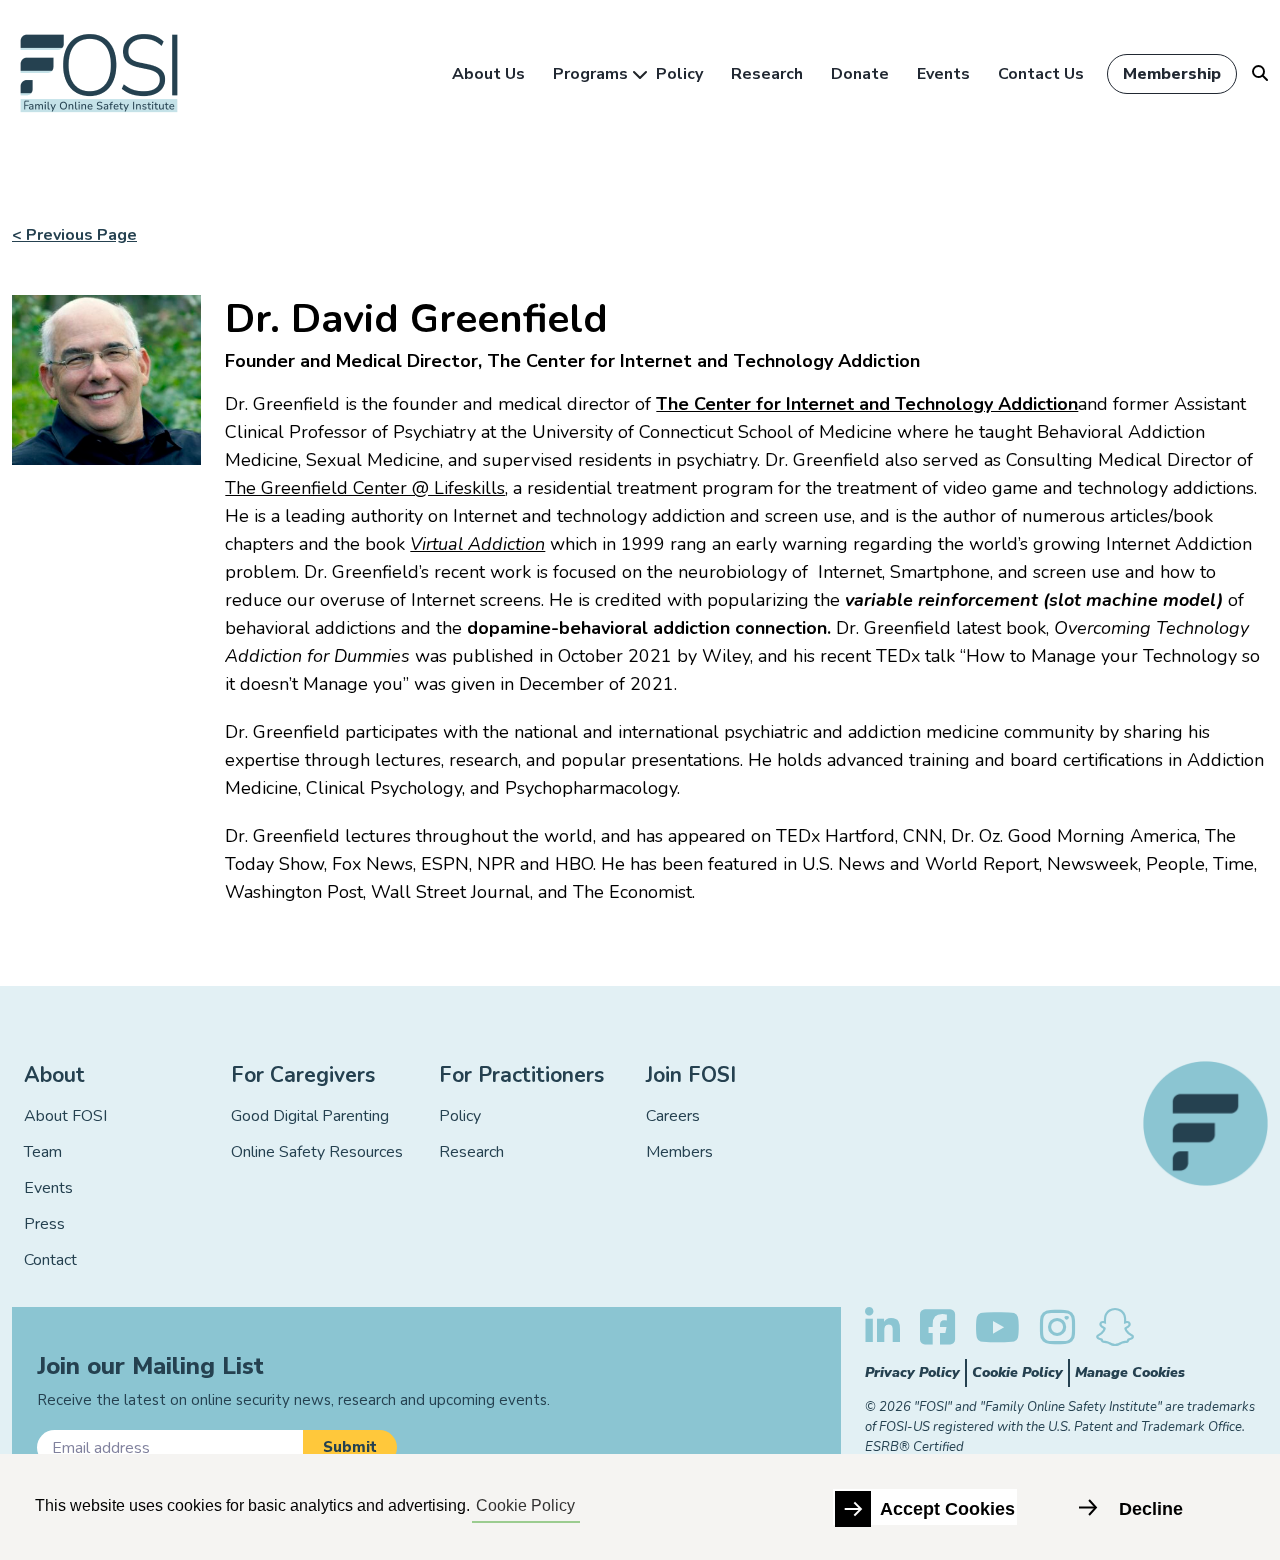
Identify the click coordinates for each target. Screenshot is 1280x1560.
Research (767, 74)
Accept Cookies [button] (947, 1509)
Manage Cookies (1130, 1372)
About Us (488, 74)
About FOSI (65, 1116)
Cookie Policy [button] (525, 1505)
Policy (679, 74)
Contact (50, 1260)
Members (679, 1152)
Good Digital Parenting (310, 1116)
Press (44, 1224)
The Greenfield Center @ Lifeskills (365, 488)
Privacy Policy (912, 1372)
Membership (1172, 74)
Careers (673, 1116)
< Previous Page (74, 235)
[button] (350, 1447)
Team (43, 1152)
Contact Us (1041, 74)
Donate (860, 74)
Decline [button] (1151, 1509)
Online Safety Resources (317, 1152)
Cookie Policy (1017, 1372)
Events (943, 74)
